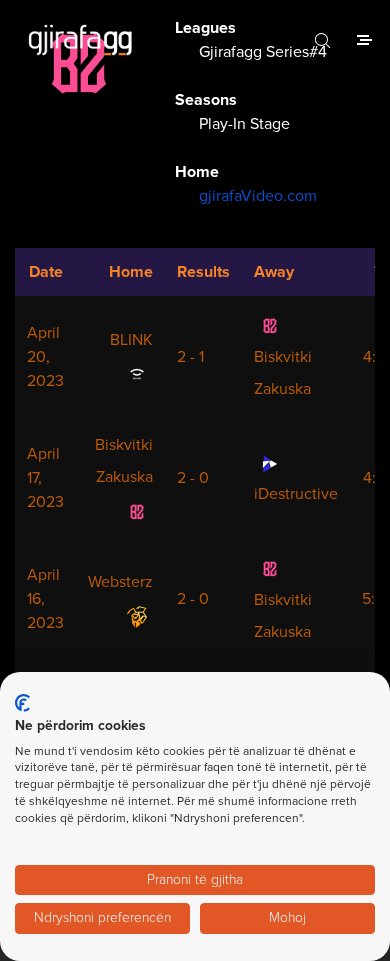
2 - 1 (190, 357)
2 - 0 (193, 478)
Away (274, 272)
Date (46, 272)
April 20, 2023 (45, 357)
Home (131, 272)
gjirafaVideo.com (258, 196)
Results (203, 272)
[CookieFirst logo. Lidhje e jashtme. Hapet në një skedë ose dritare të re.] (22, 703)
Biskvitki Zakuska (283, 373)
